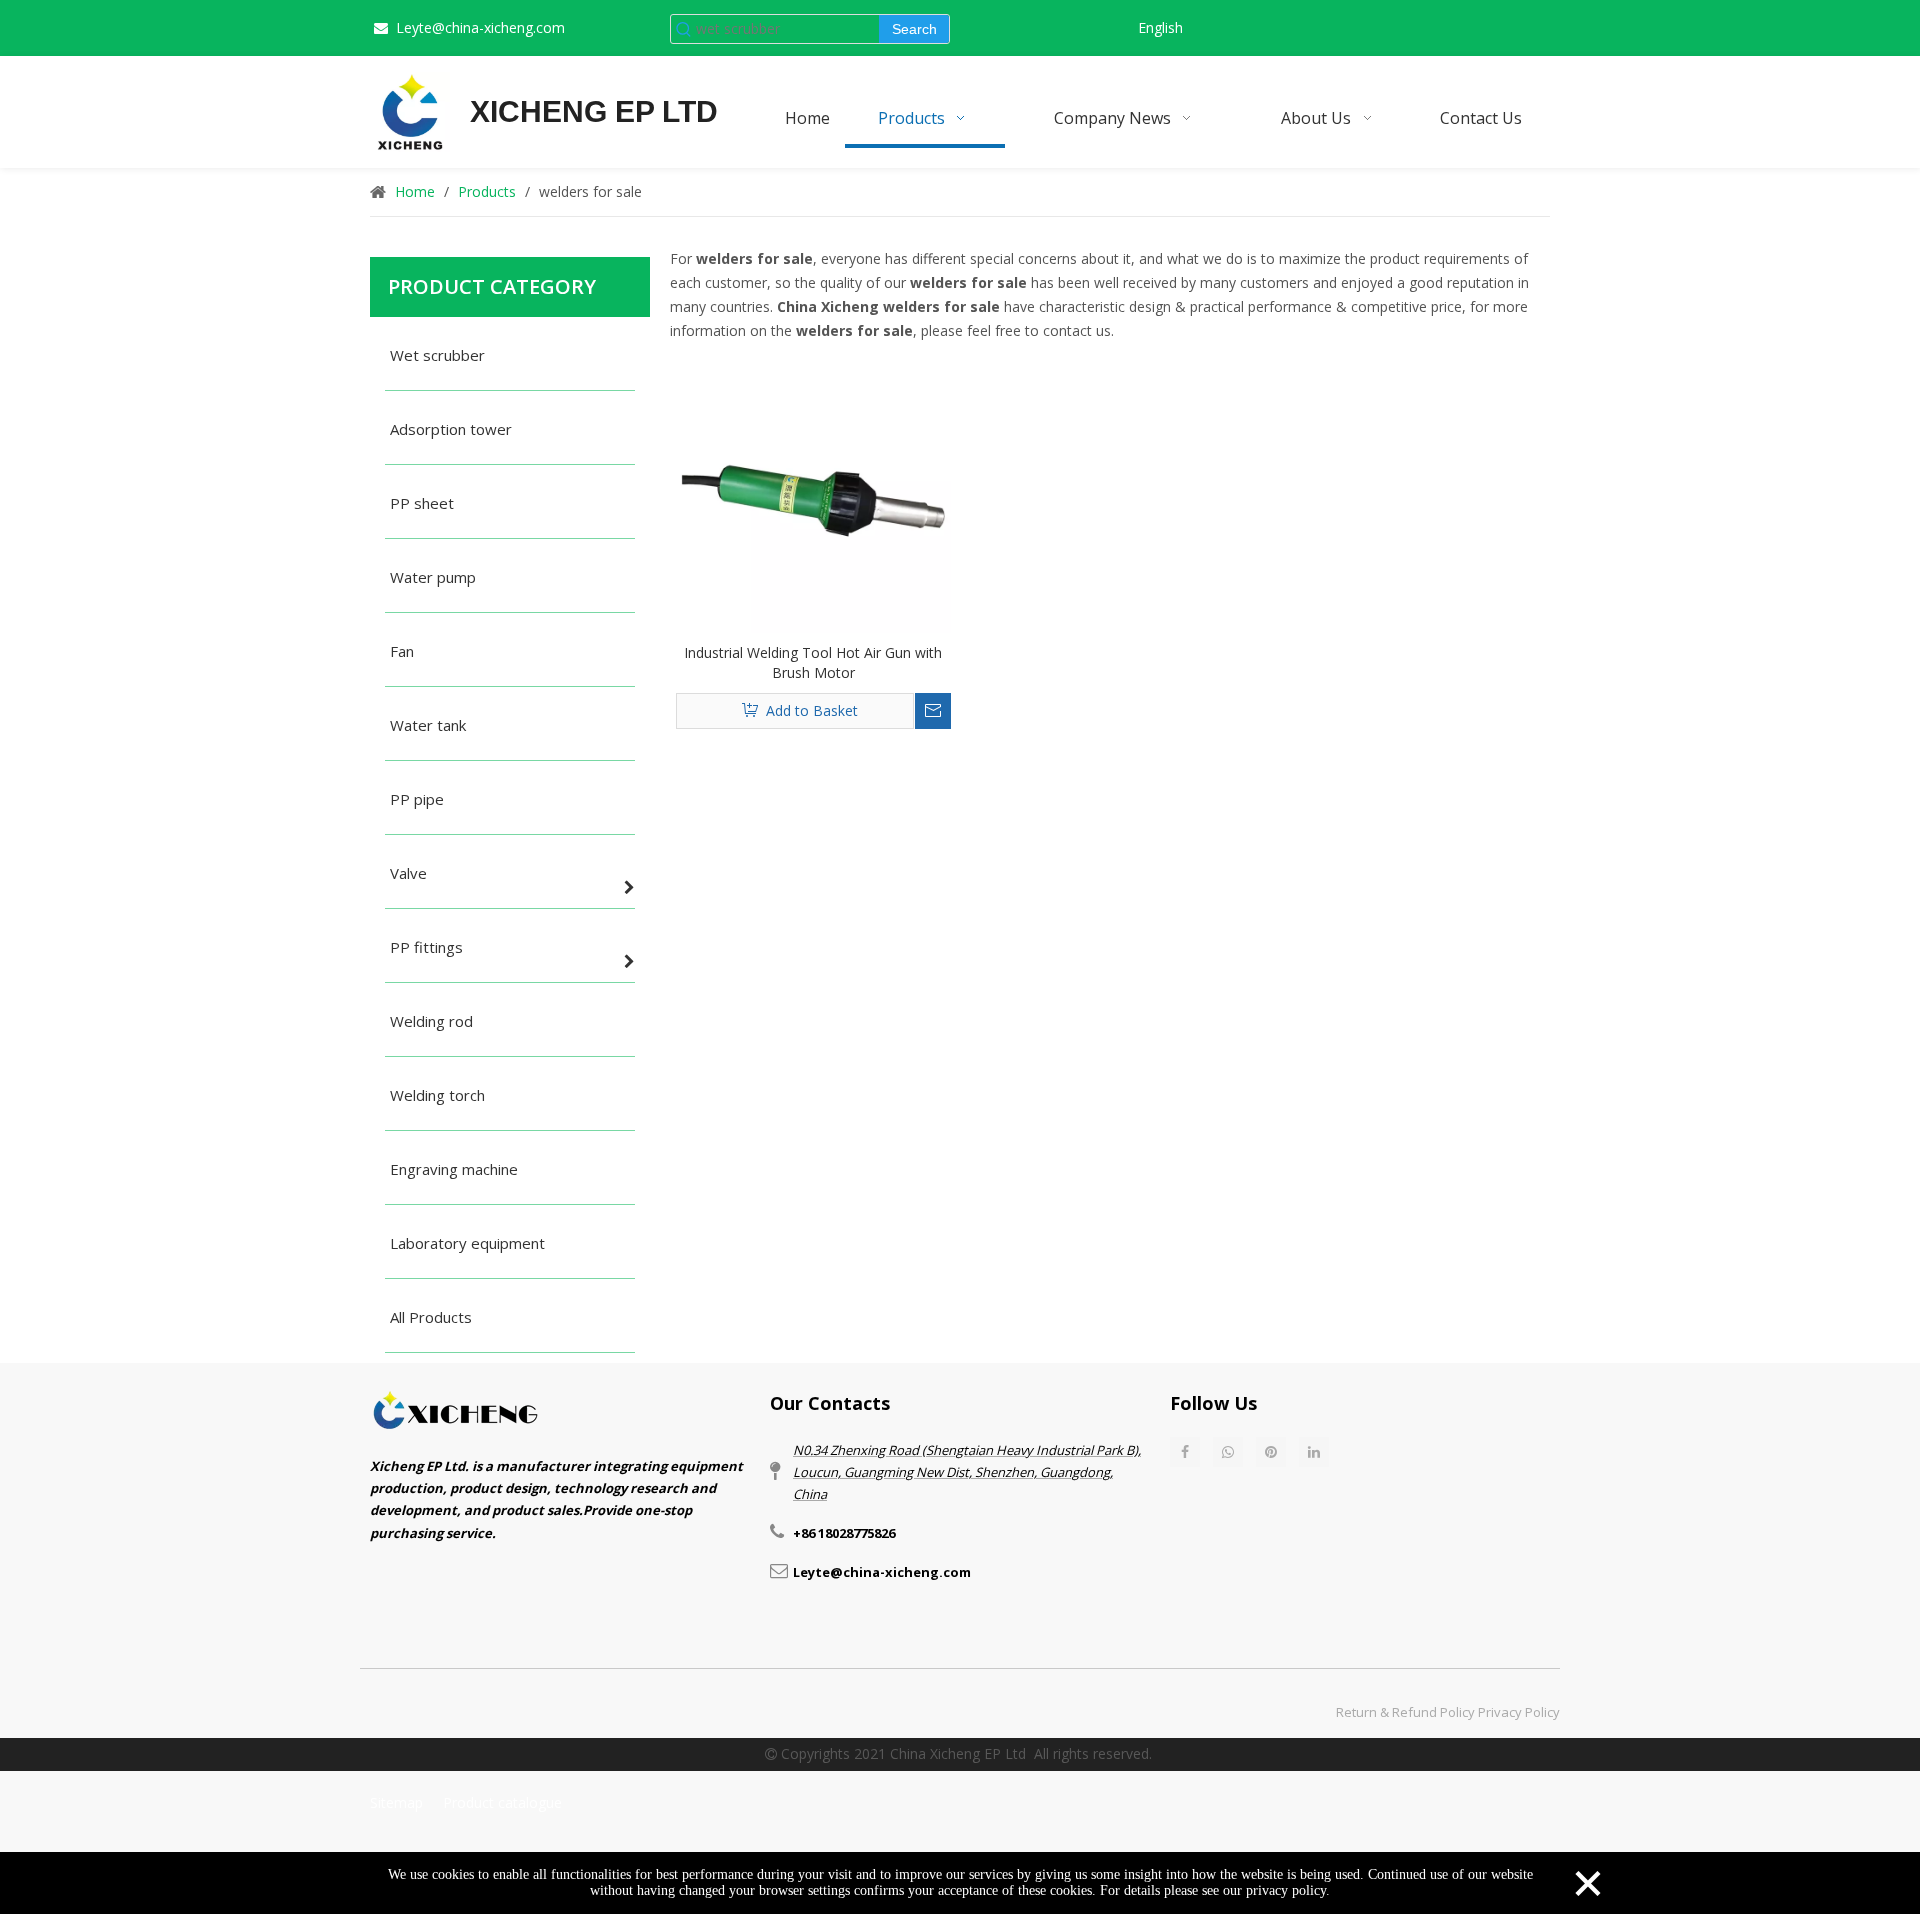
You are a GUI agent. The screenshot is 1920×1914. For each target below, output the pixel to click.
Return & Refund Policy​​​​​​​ (1405, 1712)
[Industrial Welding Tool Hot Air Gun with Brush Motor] (813, 494)
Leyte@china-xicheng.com (480, 27)
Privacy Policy (1519, 1712)
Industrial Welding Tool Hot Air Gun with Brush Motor (813, 662)
